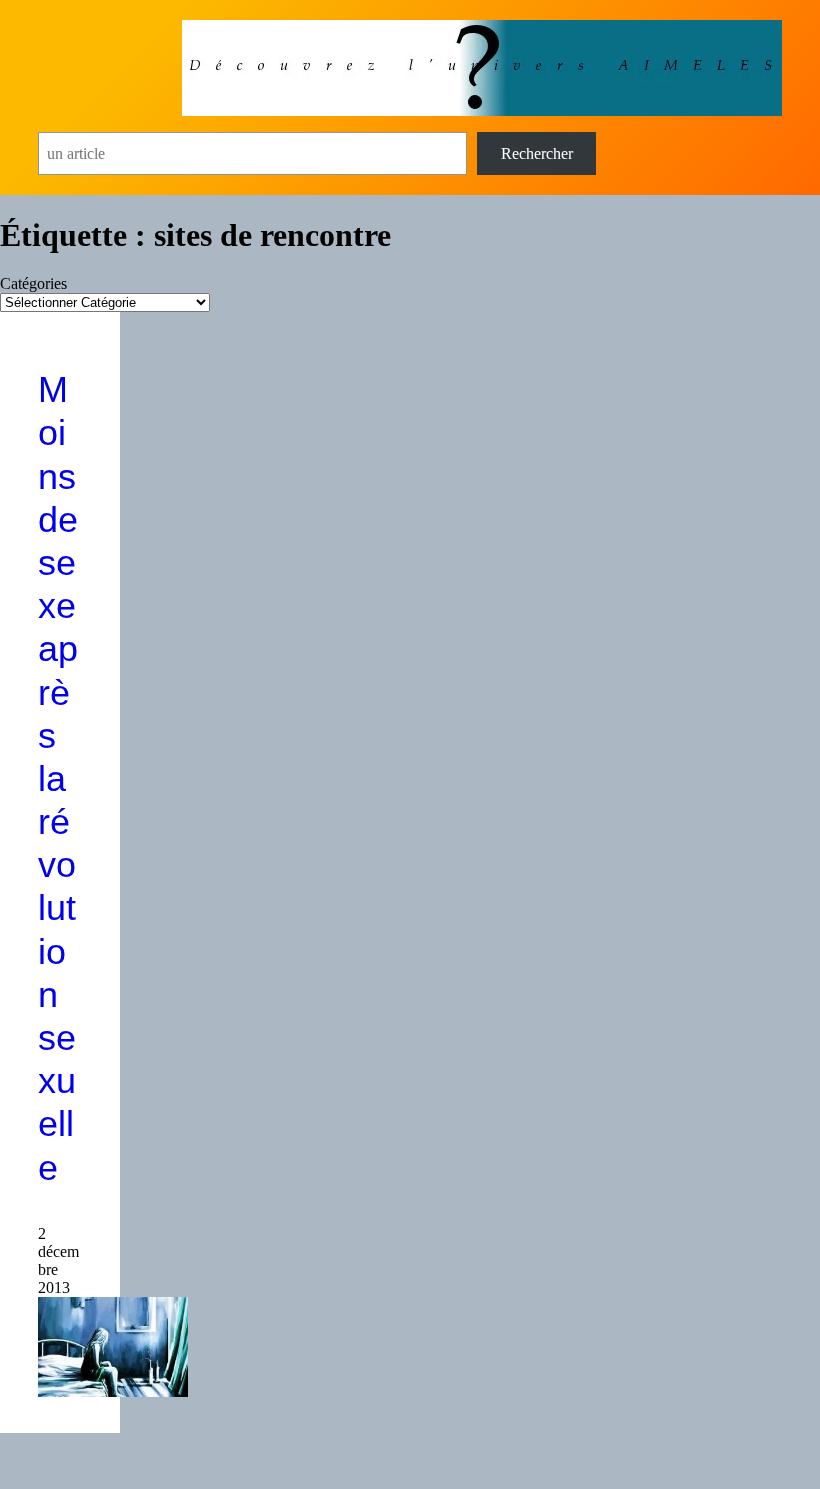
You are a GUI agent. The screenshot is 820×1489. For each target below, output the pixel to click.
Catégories (33, 283)
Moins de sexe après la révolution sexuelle (58, 778)
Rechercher (537, 153)
